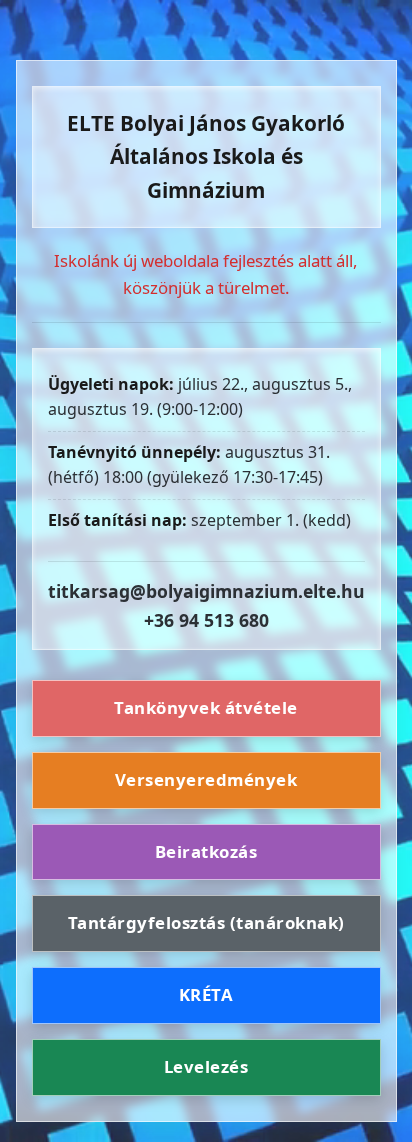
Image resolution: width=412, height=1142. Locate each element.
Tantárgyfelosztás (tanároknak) (206, 922)
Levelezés (206, 1066)
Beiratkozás (206, 851)
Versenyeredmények (206, 779)
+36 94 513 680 (206, 620)
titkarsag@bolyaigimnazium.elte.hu (206, 591)
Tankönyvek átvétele (206, 707)
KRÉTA (206, 994)
